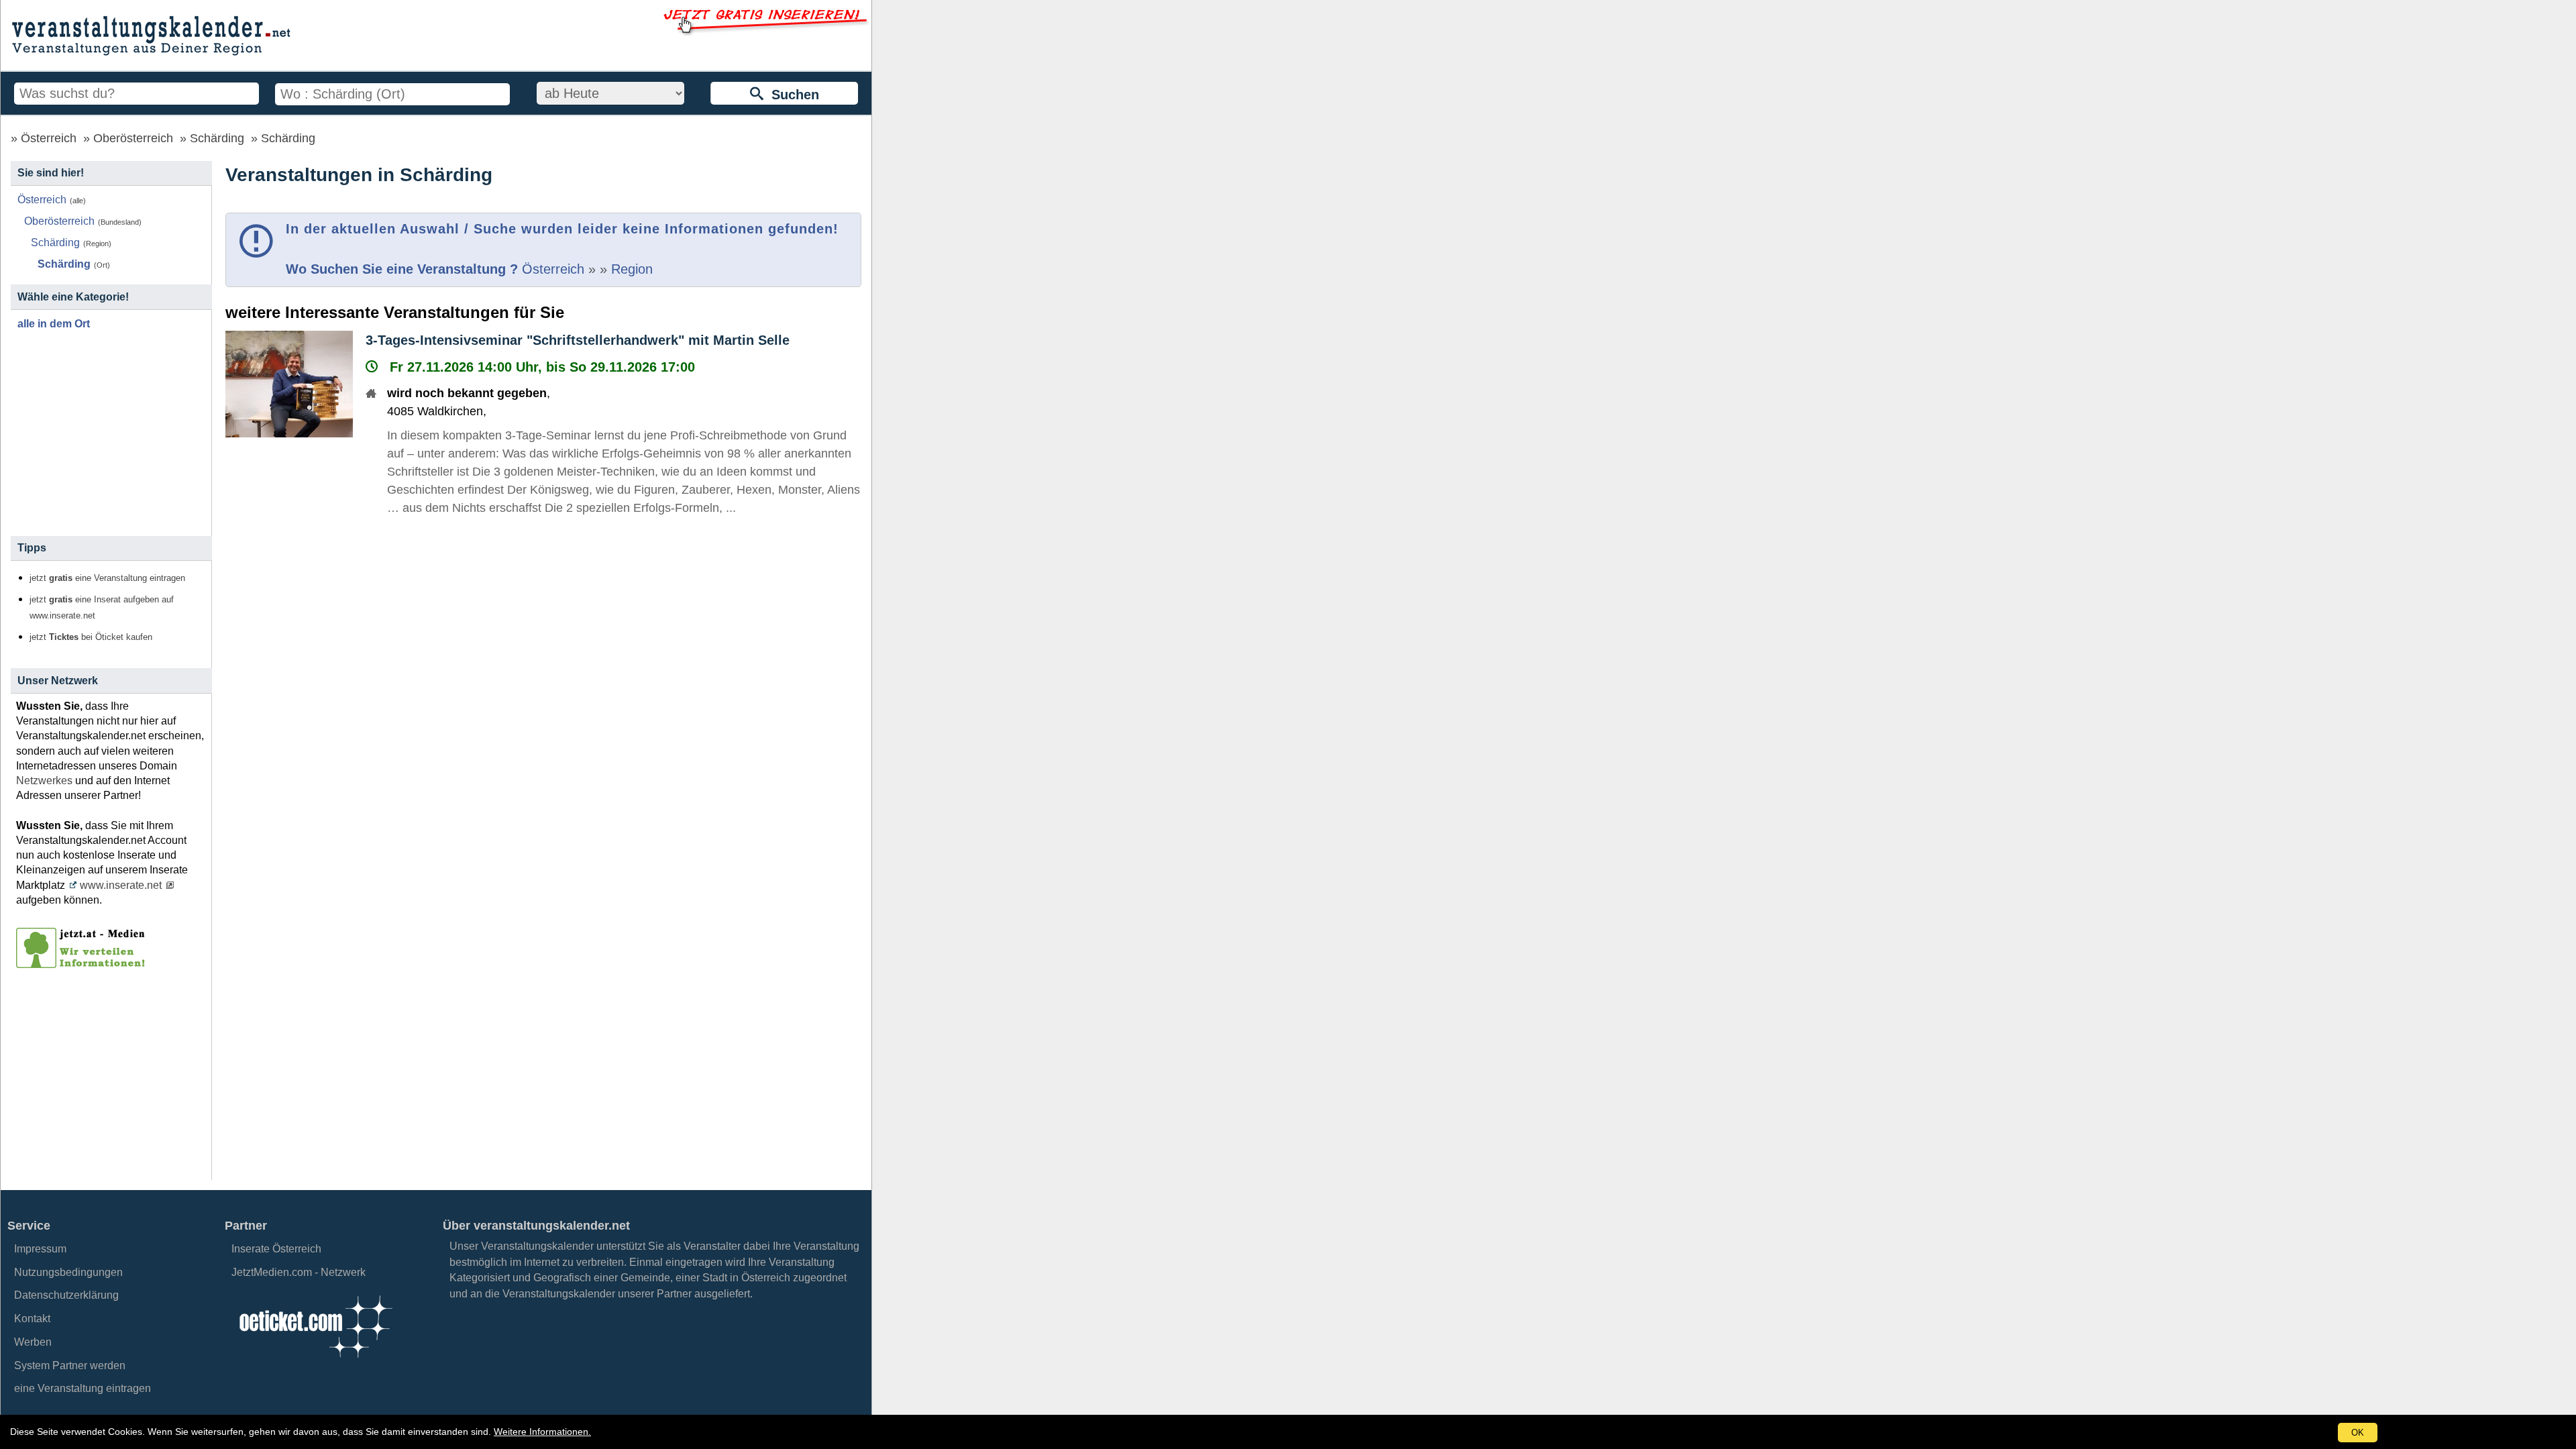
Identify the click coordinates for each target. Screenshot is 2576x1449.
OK (2358, 1433)
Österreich (49, 138)
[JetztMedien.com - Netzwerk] (83, 963)
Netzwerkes (44, 781)
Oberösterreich (133, 138)
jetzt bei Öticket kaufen (91, 637)
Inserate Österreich (276, 1249)
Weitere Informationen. (542, 1432)
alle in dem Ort (54, 324)
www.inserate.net (121, 885)
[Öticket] (315, 1361)
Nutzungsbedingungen (68, 1272)
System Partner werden (70, 1365)
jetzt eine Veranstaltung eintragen (107, 578)
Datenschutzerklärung (66, 1295)
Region (632, 269)
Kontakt (32, 1319)
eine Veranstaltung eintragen (83, 1388)
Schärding (217, 138)
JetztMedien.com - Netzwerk (299, 1272)
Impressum (40, 1249)
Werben (33, 1342)
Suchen (791, 95)
